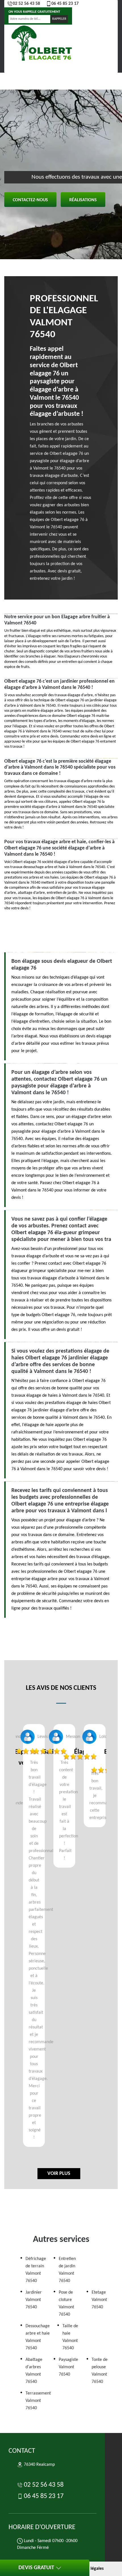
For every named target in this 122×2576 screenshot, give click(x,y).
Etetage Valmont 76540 (99, 2300)
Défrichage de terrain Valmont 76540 (36, 2270)
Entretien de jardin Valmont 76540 (67, 2270)
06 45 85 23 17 (65, 4)
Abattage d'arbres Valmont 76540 (34, 2371)
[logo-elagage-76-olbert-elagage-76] (43, 44)
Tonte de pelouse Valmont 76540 (100, 2371)
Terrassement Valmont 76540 (38, 2401)
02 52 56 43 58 (26, 4)
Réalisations (83, 200)
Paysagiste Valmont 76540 (68, 2367)
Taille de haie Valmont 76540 (70, 2337)
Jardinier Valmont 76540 (34, 2300)
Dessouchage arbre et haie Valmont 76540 (38, 2337)
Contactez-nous (30, 200)
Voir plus (59, 2174)
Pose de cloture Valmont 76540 (66, 2304)
